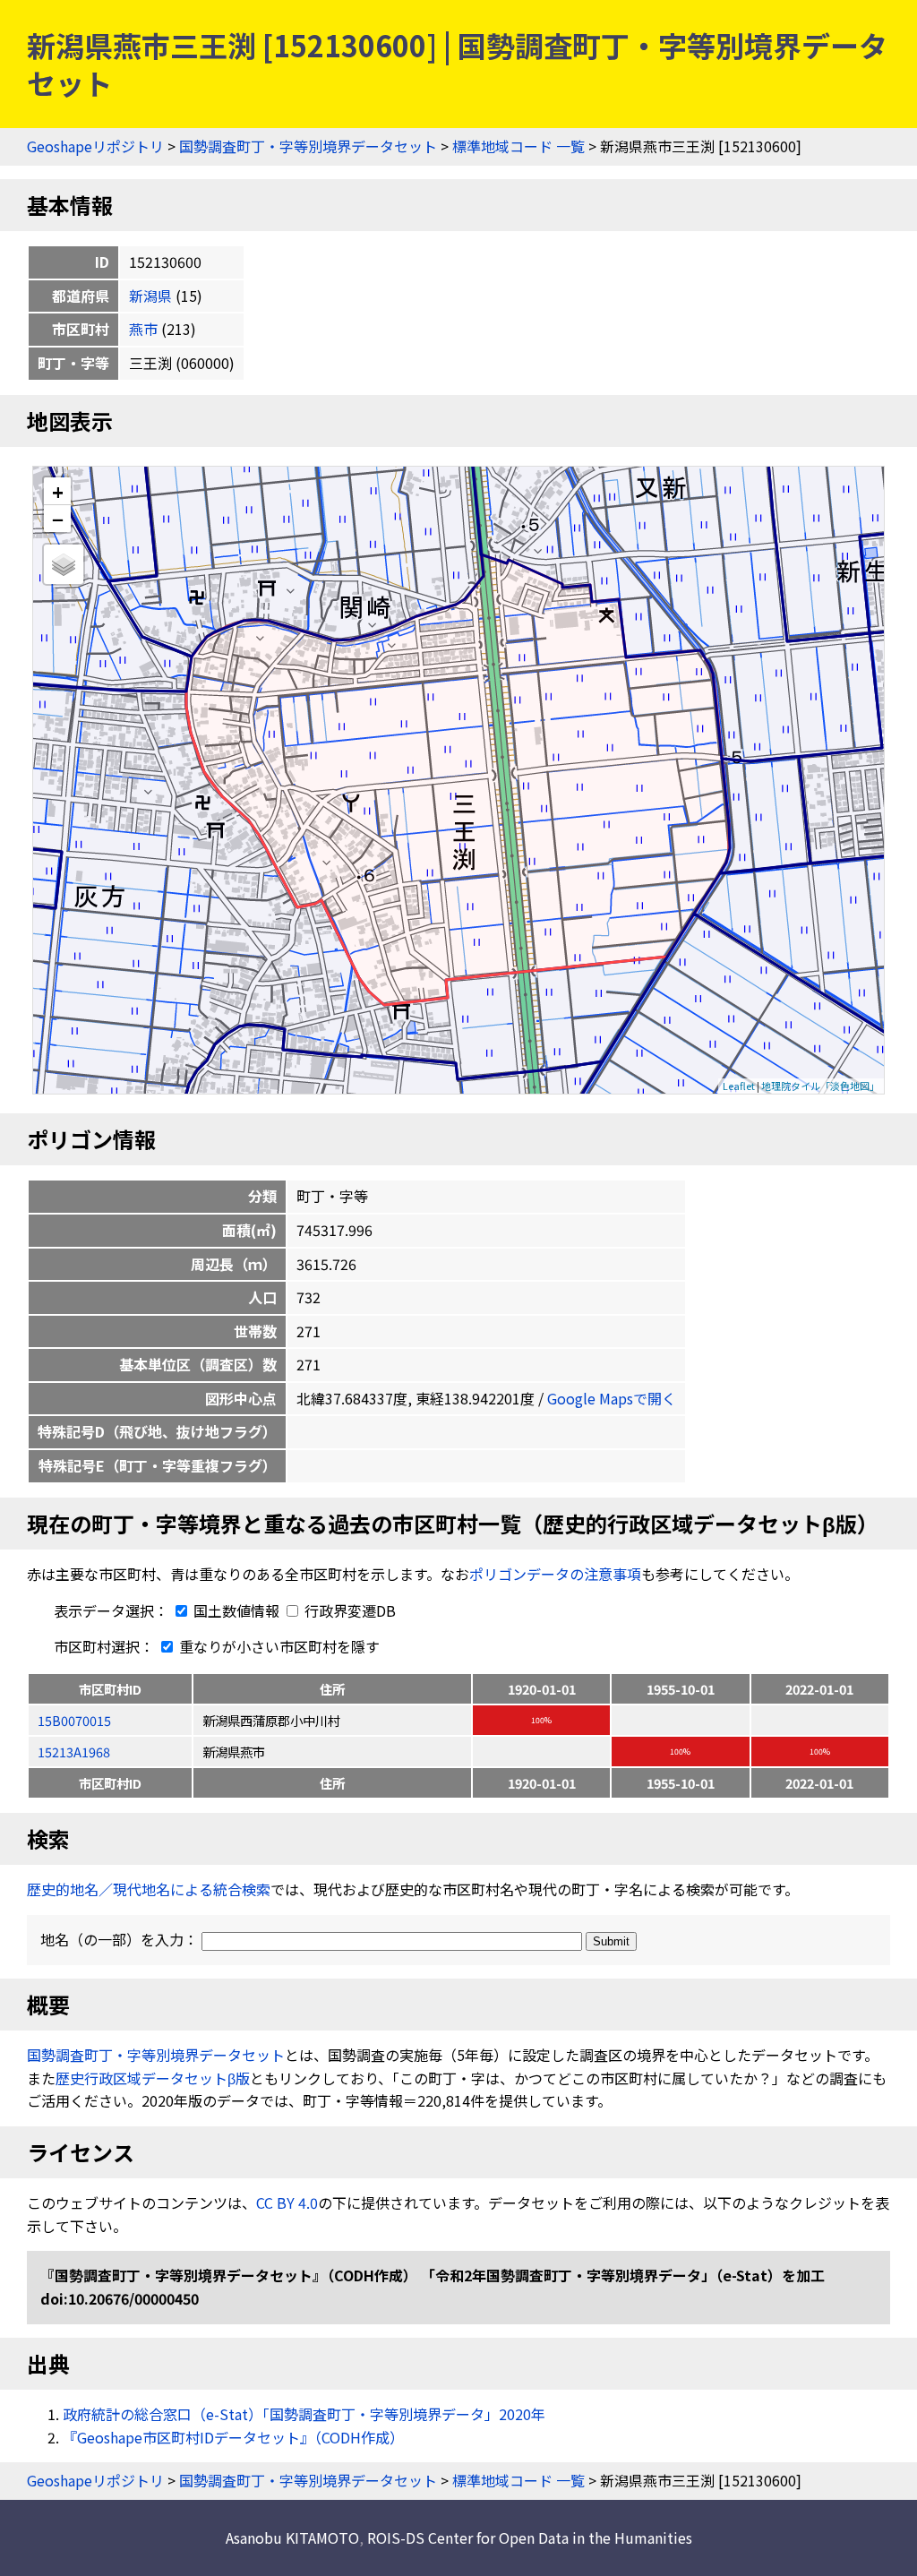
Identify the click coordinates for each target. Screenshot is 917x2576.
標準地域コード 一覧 (518, 146)
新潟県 (150, 296)
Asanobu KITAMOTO (292, 2537)
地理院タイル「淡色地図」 (820, 1086)
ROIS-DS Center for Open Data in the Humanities (530, 2537)
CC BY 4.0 (287, 2202)
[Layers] (64, 564)
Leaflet (739, 1086)
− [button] (58, 519)
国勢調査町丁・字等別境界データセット (308, 146)
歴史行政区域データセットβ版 (153, 2078)
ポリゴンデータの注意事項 (555, 1574)
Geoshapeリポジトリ (95, 146)
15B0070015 (74, 1720)
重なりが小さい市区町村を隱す (278, 1646)
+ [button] (58, 491)
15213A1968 (74, 1752)
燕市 (143, 329)
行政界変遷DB (348, 1610)
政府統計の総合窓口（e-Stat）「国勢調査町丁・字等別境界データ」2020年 (304, 2414)
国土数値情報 (236, 1610)
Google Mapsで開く (612, 1398)
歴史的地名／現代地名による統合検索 (149, 1889)
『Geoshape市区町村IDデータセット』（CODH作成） (233, 2437)
